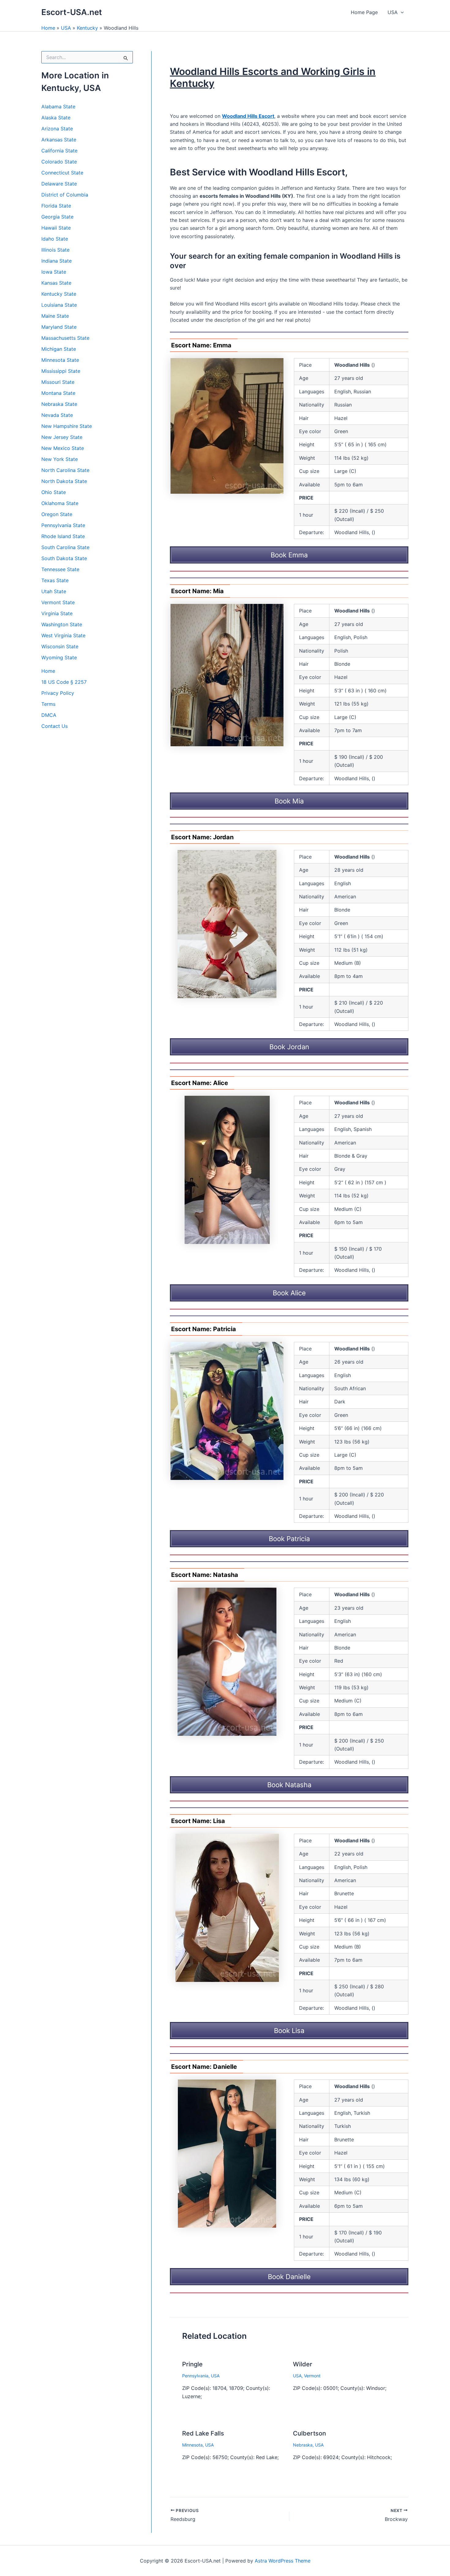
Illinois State (55, 250)
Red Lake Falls (203, 2433)
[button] (401, 12)
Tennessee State (60, 569)
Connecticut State (62, 173)
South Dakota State (64, 558)
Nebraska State (59, 404)
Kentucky (87, 28)
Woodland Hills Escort (248, 116)
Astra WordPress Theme (283, 2561)
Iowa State (54, 272)
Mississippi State (61, 371)
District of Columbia (65, 195)
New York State (60, 459)
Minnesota (192, 2445)
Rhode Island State (63, 536)
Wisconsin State (60, 646)
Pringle (192, 2364)
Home (48, 28)
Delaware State (59, 184)
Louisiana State (59, 305)
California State (59, 151)
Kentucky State (59, 294)
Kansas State (56, 283)
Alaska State (56, 118)
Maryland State (59, 327)
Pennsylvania (195, 2376)
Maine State (55, 316)
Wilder (303, 2364)
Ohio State (54, 492)
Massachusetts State (65, 338)
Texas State (55, 580)
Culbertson (309, 2433)
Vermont (312, 2376)
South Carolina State (65, 547)
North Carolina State (65, 470)
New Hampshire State (67, 426)
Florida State (56, 206)
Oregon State (57, 514)
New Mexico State (63, 448)
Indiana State (56, 261)
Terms (48, 704)
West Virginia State (63, 635)
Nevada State (57, 415)
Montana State (58, 393)
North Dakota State (64, 481)
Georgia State (57, 217)
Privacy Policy (58, 693)
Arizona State (57, 129)
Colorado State (59, 162)
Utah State (54, 591)
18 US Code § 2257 (64, 682)
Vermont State (58, 602)
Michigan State (59, 349)
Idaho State (55, 239)
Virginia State (57, 613)
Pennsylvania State (63, 525)
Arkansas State (59, 140)
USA (393, 12)
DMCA (49, 715)
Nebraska (303, 2445)
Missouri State (58, 382)
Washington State (62, 624)
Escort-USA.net (72, 12)
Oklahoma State (60, 503)
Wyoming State (59, 657)
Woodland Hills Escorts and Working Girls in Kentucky (273, 77)
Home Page (364, 12)
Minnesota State (60, 360)
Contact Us (54, 726)
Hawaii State (56, 228)
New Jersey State (62, 437)
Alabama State (58, 107)
